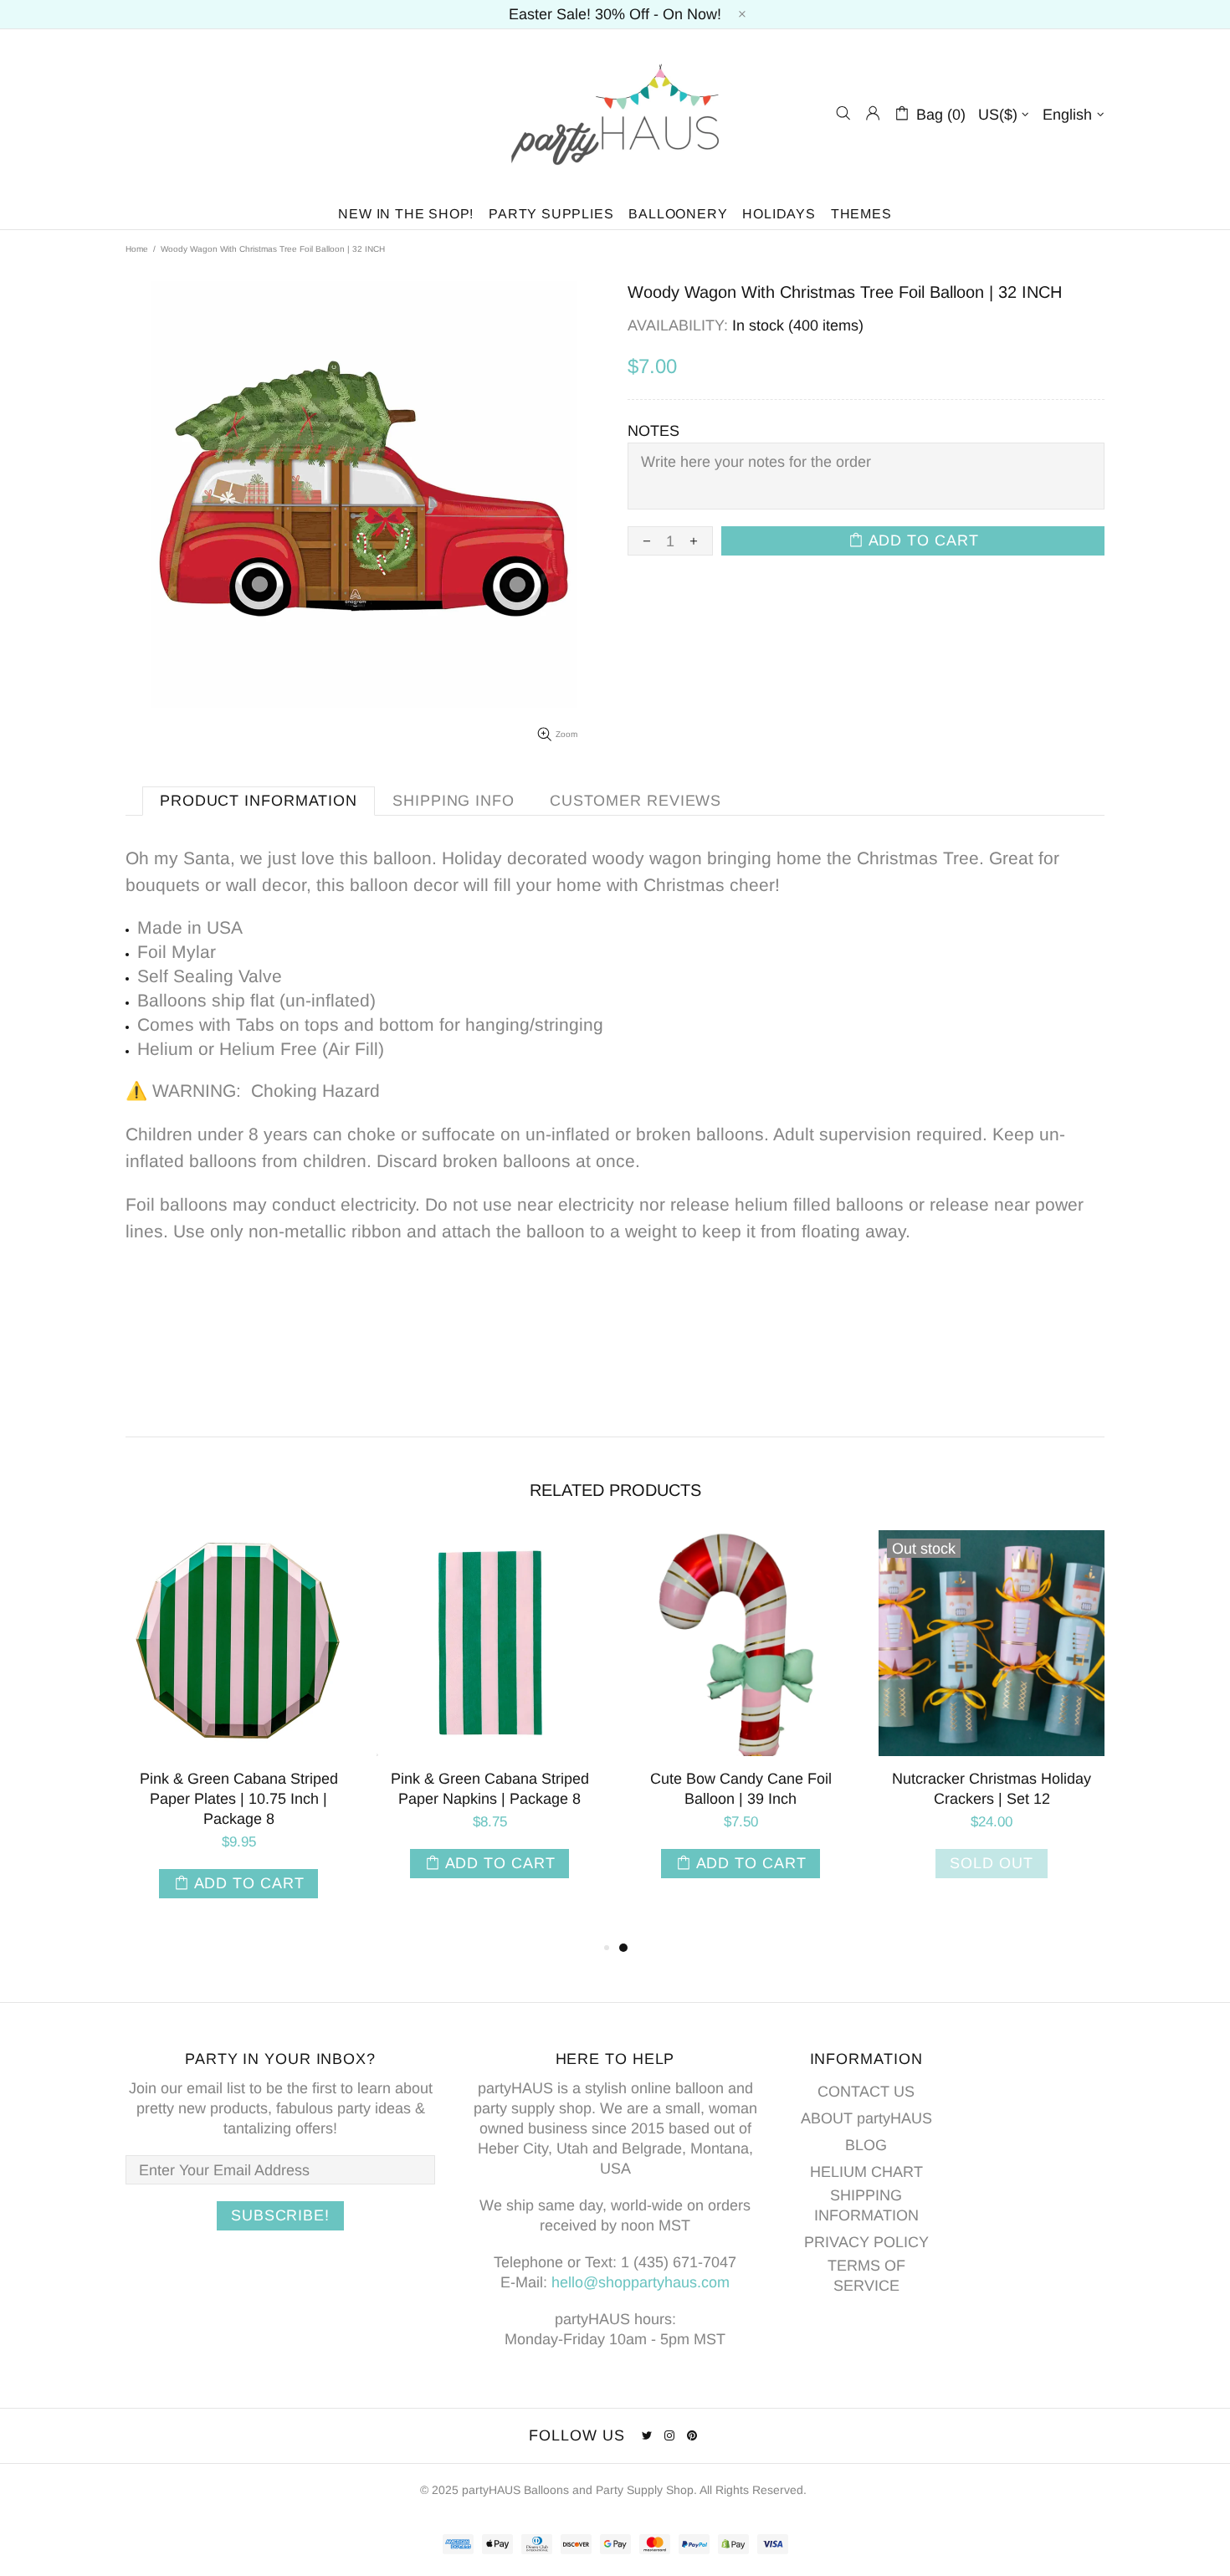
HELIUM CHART (866, 2172)
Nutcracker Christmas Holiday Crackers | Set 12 (992, 1789)
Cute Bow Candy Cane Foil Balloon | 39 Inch (741, 1789)
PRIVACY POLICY (866, 2242)
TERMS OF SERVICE (866, 2276)
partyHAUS (615, 113)
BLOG (866, 2145)
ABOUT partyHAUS (866, 2118)
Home (137, 249)
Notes (653, 431)
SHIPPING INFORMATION (866, 2205)
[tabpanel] (741, 1721)
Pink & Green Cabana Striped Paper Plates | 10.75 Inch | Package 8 (239, 1799)
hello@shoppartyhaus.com (641, 2282)
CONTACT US (866, 2092)
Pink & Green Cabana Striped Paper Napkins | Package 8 (490, 1789)
